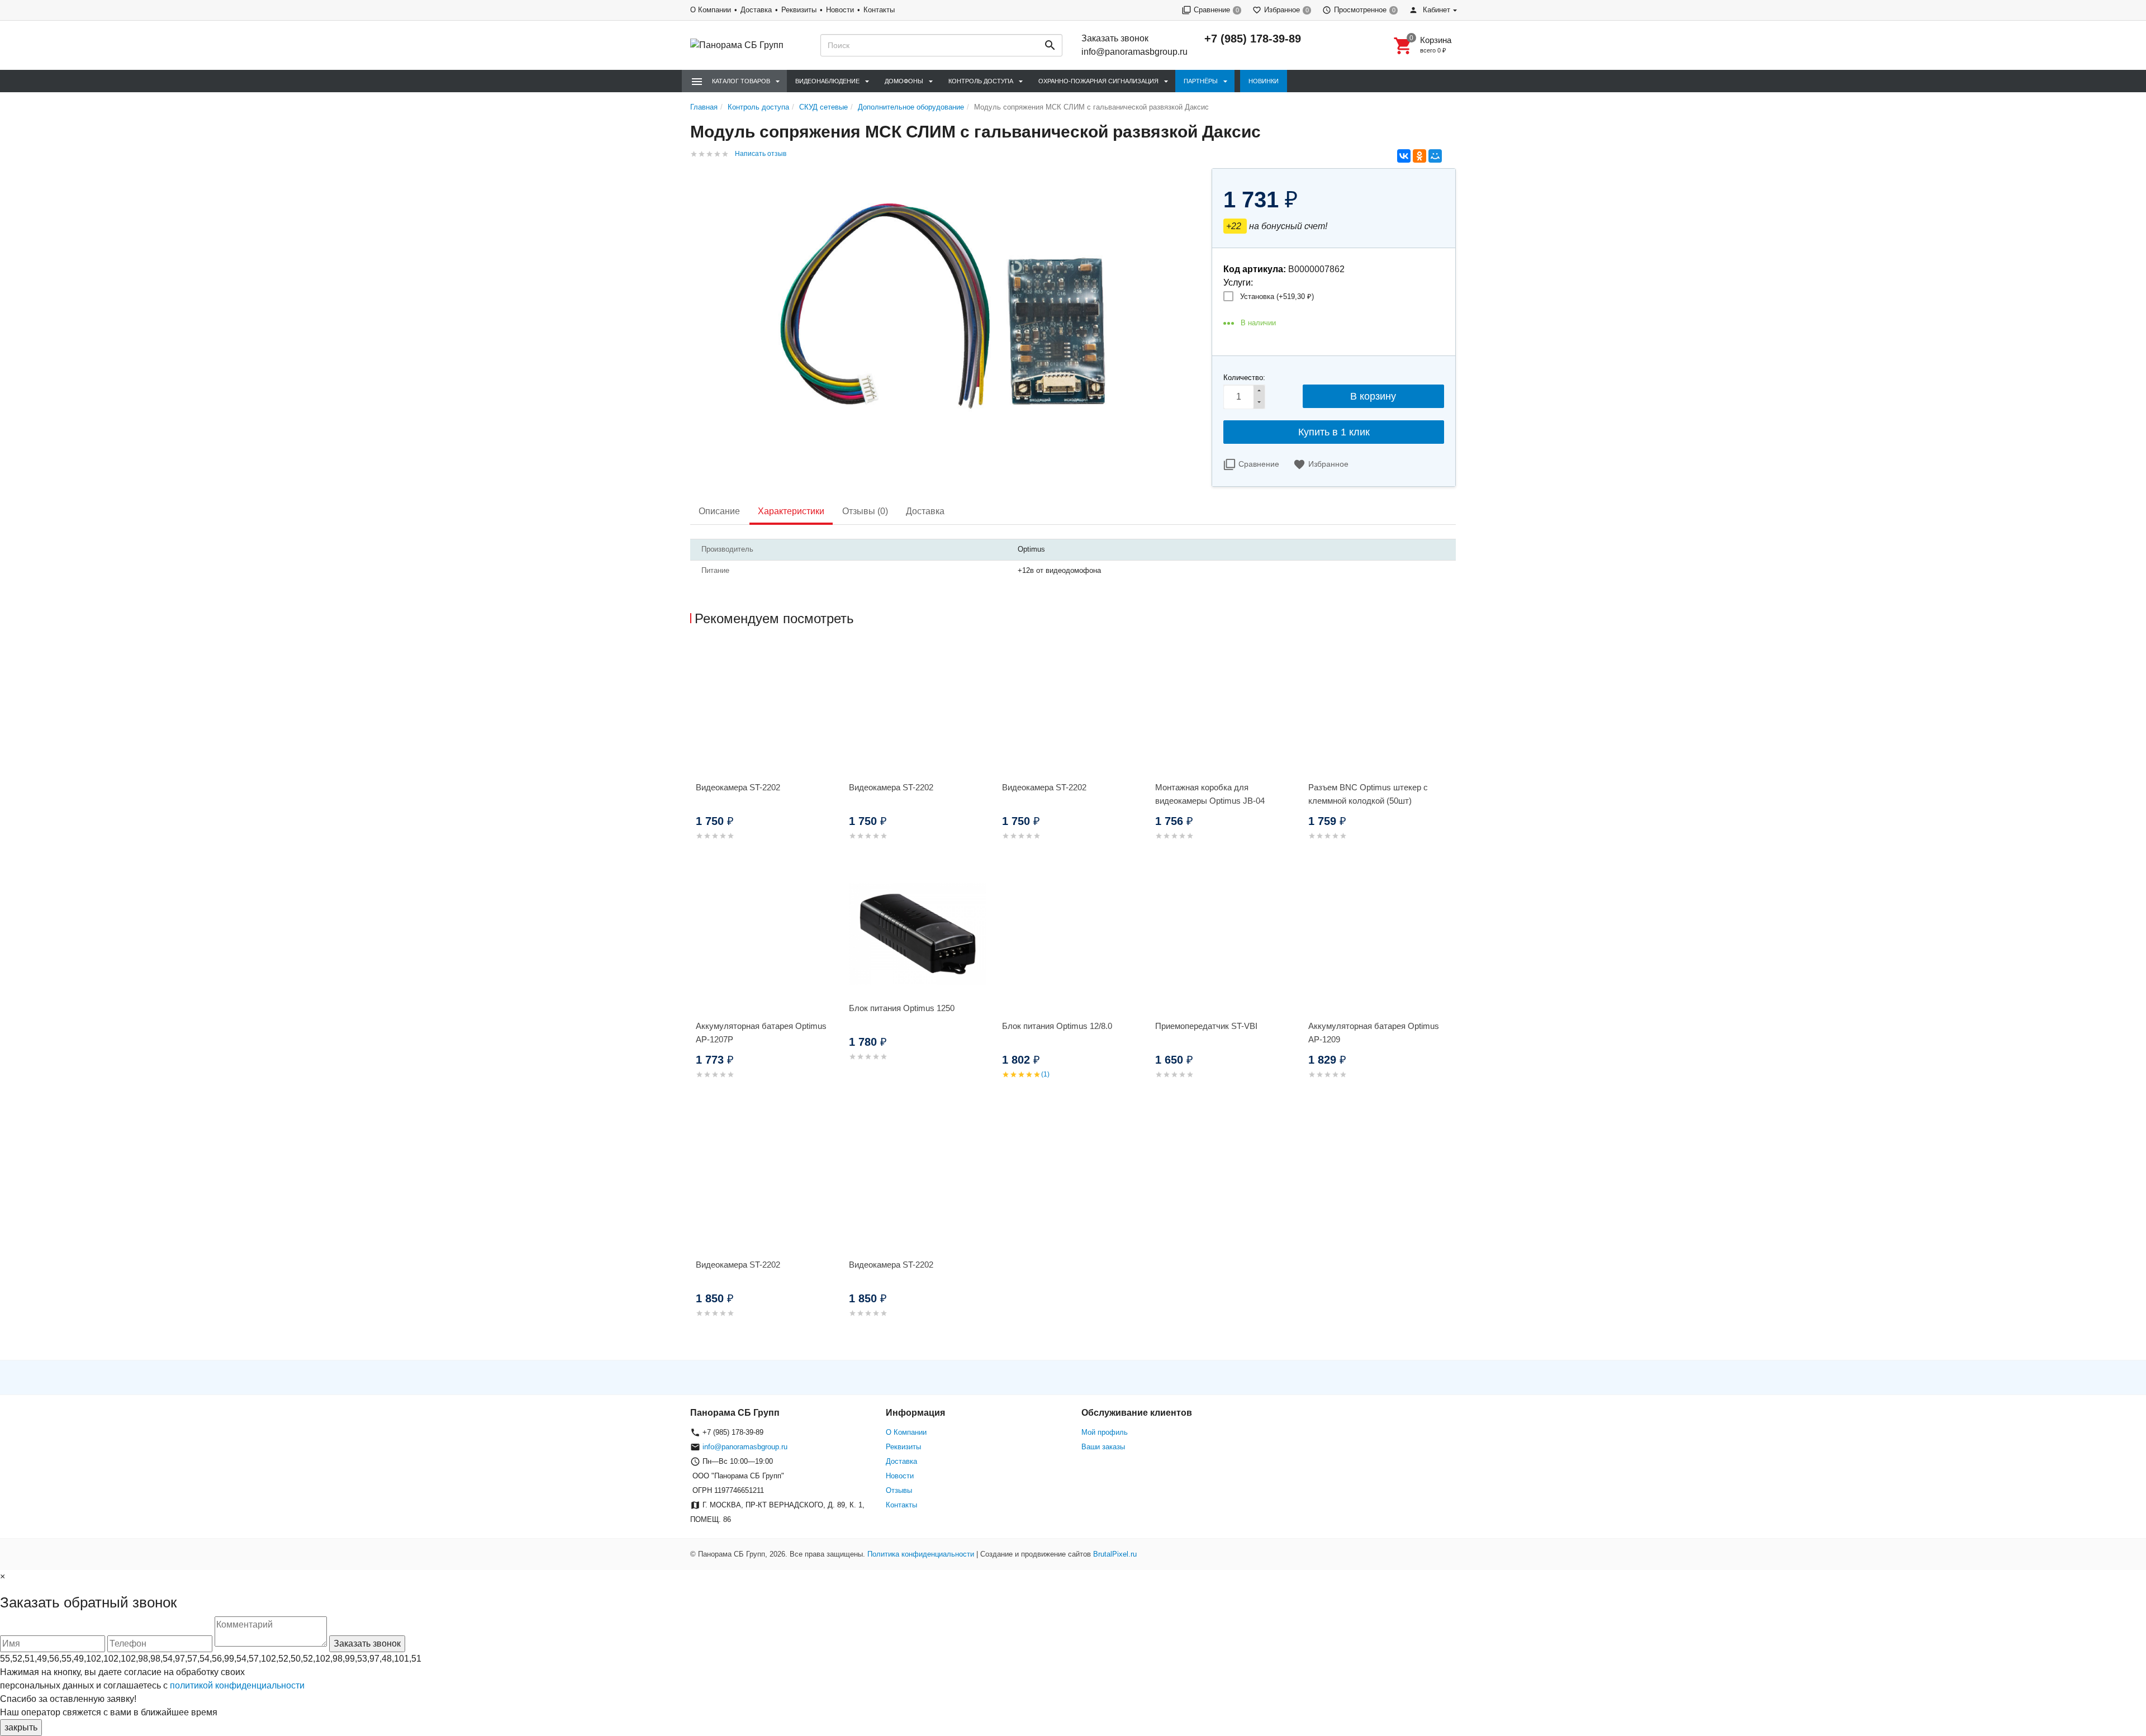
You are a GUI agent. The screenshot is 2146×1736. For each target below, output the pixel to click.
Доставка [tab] (925, 511)
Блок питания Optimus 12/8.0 (1057, 1026)
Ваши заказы (1103, 1447)
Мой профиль (1105, 1432)
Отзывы (899, 1490)
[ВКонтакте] (1404, 156)
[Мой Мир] (1435, 156)
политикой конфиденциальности (237, 1685)
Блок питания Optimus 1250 (902, 1008)
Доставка (756, 10)
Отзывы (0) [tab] (865, 511)
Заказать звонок (1115, 38)
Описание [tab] (719, 511)
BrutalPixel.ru (1115, 1554)
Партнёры (1201, 81)
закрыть (21, 1727)
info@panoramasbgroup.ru (1134, 52)
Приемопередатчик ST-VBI (1206, 1026)
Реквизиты (799, 10)
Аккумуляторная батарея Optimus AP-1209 (1374, 1033)
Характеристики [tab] (791, 511)
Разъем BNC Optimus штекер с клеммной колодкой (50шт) (1368, 794)
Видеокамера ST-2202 (738, 787)
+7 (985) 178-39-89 (1253, 39)
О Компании (711, 10)
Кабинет (1435, 10)
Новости (840, 10)
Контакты (879, 10)
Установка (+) (1277, 297)
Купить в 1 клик (1334, 432)
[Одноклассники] (1419, 156)
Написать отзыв (761, 154)
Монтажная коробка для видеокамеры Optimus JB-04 (1210, 794)
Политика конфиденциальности (921, 1554)
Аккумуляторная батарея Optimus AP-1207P (761, 1033)
